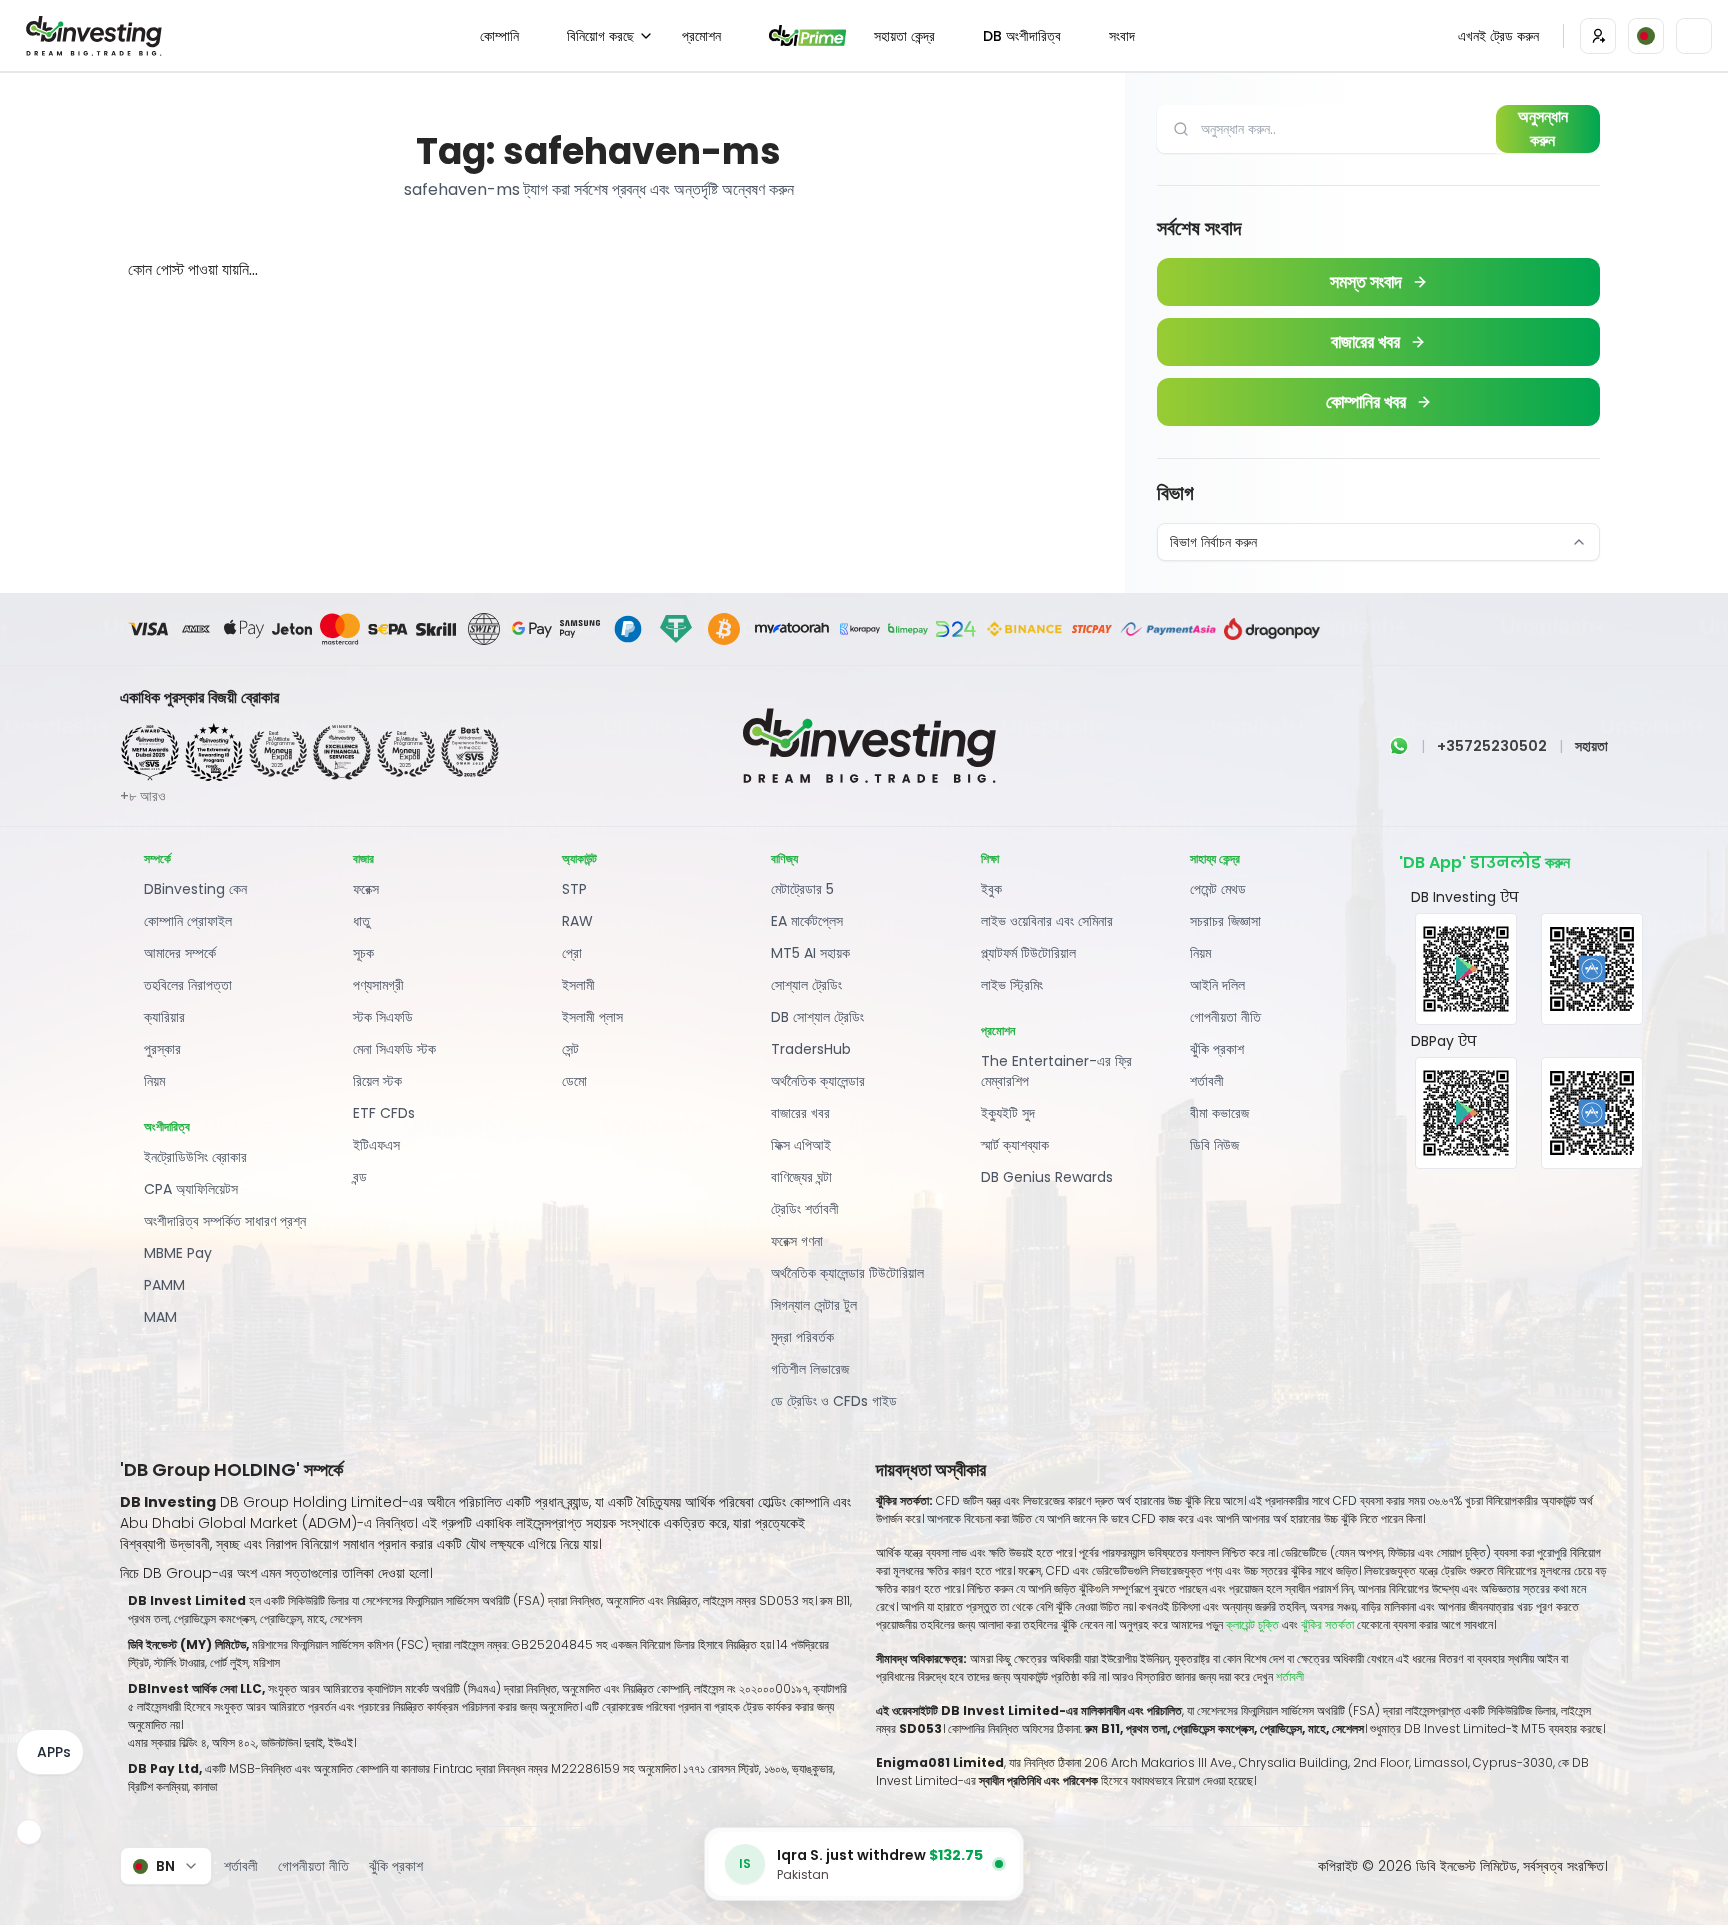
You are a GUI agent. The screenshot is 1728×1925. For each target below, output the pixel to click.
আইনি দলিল (1217, 985)
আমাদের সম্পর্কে (180, 953)
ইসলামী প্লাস (592, 1017)
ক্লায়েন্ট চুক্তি (1252, 1624)
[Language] (1646, 36)
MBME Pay (178, 1253)
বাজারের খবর (800, 1113)
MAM (160, 1317)
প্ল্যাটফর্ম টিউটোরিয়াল (1028, 953)
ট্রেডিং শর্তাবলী (805, 1209)
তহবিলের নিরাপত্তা (188, 985)
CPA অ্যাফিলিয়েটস (191, 1189)
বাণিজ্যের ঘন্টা (801, 1177)
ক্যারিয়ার (164, 1017)
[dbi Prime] (808, 35)
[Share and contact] (29, 1832)
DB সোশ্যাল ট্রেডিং (817, 1017)
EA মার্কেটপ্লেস (807, 921)
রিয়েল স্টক (377, 1081)
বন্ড (360, 1177)
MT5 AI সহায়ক (810, 953)
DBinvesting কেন (195, 889)
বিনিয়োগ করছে (600, 36)
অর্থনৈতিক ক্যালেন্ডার (818, 1081)
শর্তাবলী (1207, 1081)
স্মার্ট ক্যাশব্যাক (1015, 1145)
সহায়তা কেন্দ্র (904, 36)
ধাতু (361, 921)
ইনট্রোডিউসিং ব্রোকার (195, 1157)
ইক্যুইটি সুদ (1008, 1113)
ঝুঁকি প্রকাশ (1217, 1049)
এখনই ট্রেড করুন (1498, 36)
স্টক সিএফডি (383, 1017)
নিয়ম (154, 1081)
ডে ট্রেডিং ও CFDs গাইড (834, 1401)
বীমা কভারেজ (1219, 1113)
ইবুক (991, 889)
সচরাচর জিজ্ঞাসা (1225, 921)
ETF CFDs (384, 1113)
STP (574, 889)
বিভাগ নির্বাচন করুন (1213, 542)
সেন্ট (570, 1049)
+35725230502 (1492, 746)
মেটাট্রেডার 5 (802, 889)
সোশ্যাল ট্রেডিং (806, 985)
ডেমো (574, 1081)
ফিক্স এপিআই (801, 1145)
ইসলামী (578, 985)
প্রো (572, 953)
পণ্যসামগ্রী (378, 985)
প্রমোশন (701, 36)
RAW (577, 921)
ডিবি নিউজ (1214, 1145)
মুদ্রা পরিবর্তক (802, 1337)
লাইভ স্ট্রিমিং (1012, 985)
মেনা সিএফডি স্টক (394, 1049)
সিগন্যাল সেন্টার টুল (814, 1305)
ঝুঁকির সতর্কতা (1329, 1624)
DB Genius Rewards (1047, 1177)
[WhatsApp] (1399, 746)
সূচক (363, 953)
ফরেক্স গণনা (797, 1241)
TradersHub (811, 1049)
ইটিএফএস (376, 1145)
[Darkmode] (1694, 36)
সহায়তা (1591, 746)
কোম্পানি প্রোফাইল (188, 921)
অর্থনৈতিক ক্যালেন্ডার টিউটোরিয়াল (847, 1273)
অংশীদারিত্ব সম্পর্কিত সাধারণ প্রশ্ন (225, 1221)
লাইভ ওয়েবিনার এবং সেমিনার (1047, 921)
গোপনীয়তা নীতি (1225, 1017)
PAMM (164, 1285)
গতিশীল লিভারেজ (810, 1369)
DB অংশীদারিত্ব (1022, 36)
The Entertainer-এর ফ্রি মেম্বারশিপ (1056, 1071)
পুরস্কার (162, 1049)
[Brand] (91, 36)
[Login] (1598, 36)
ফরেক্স (366, 889)
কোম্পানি (499, 36)
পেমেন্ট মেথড (1218, 889)
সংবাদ (1122, 36)
